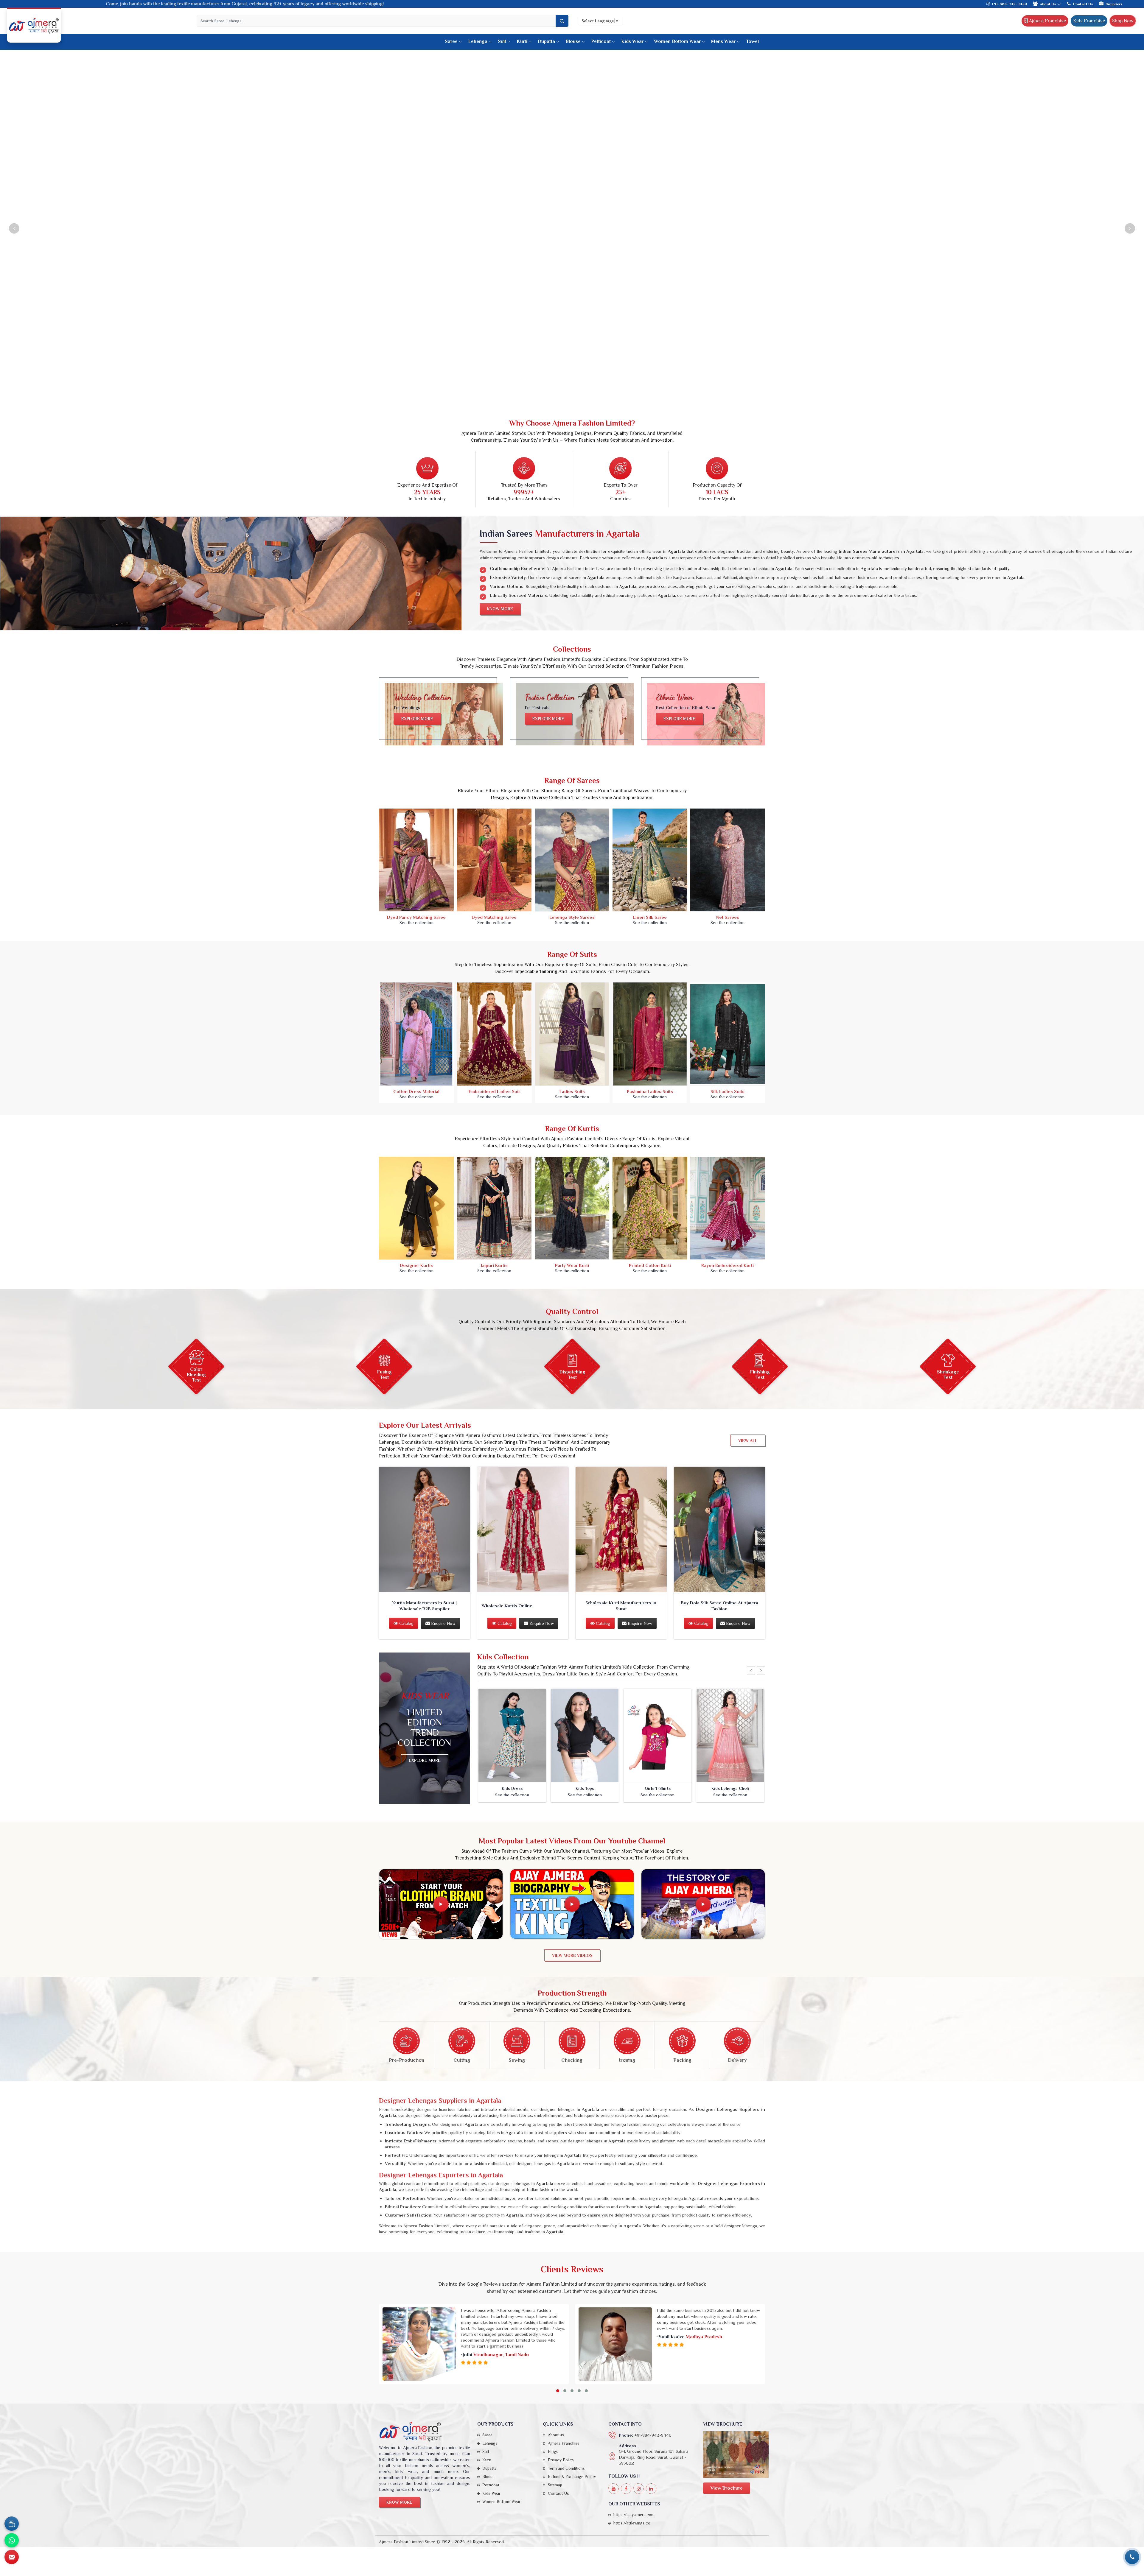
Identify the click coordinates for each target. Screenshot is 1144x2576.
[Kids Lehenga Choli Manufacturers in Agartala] (730, 1736)
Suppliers (1114, 4)
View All (748, 1440)
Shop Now (1123, 21)
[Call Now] (1132, 2557)
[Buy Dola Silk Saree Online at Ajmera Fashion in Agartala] (719, 1529)
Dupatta (546, 41)
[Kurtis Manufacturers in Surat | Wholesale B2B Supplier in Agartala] (425, 1529)
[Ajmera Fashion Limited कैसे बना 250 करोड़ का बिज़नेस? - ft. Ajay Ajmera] (441, 1904)
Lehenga (478, 41)
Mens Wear (723, 41)
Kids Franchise (1089, 21)
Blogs (553, 2452)
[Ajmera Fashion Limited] (34, 26)
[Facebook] (626, 2489)
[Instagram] (639, 2489)
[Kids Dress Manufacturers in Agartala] (512, 1736)
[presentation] (751, 1671)
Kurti (522, 41)
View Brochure (727, 2488)
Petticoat (601, 41)
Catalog (406, 1623)
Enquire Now (443, 1623)
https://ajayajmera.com (634, 2515)
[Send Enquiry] (12, 2557)
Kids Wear (632, 41)
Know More (500, 609)
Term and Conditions (566, 2468)
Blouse (573, 41)
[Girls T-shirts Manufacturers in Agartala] (658, 1736)
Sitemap (555, 2485)
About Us (1048, 4)
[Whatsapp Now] (12, 2540)
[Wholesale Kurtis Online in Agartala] (523, 1529)
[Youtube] (614, 2489)
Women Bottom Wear (677, 41)
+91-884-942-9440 (1009, 4)
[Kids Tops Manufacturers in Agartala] (585, 1736)
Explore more (417, 719)
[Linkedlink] (651, 2489)
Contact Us (1083, 4)
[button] (558, 2391)
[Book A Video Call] (12, 2524)
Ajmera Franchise (1047, 21)
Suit (502, 41)
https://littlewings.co (632, 2523)
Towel (752, 41)
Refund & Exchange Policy (572, 2477)
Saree (451, 41)
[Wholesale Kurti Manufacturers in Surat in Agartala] (621, 1529)
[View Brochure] (736, 2454)
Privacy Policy (561, 2460)
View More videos (572, 1955)
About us (556, 2435)
